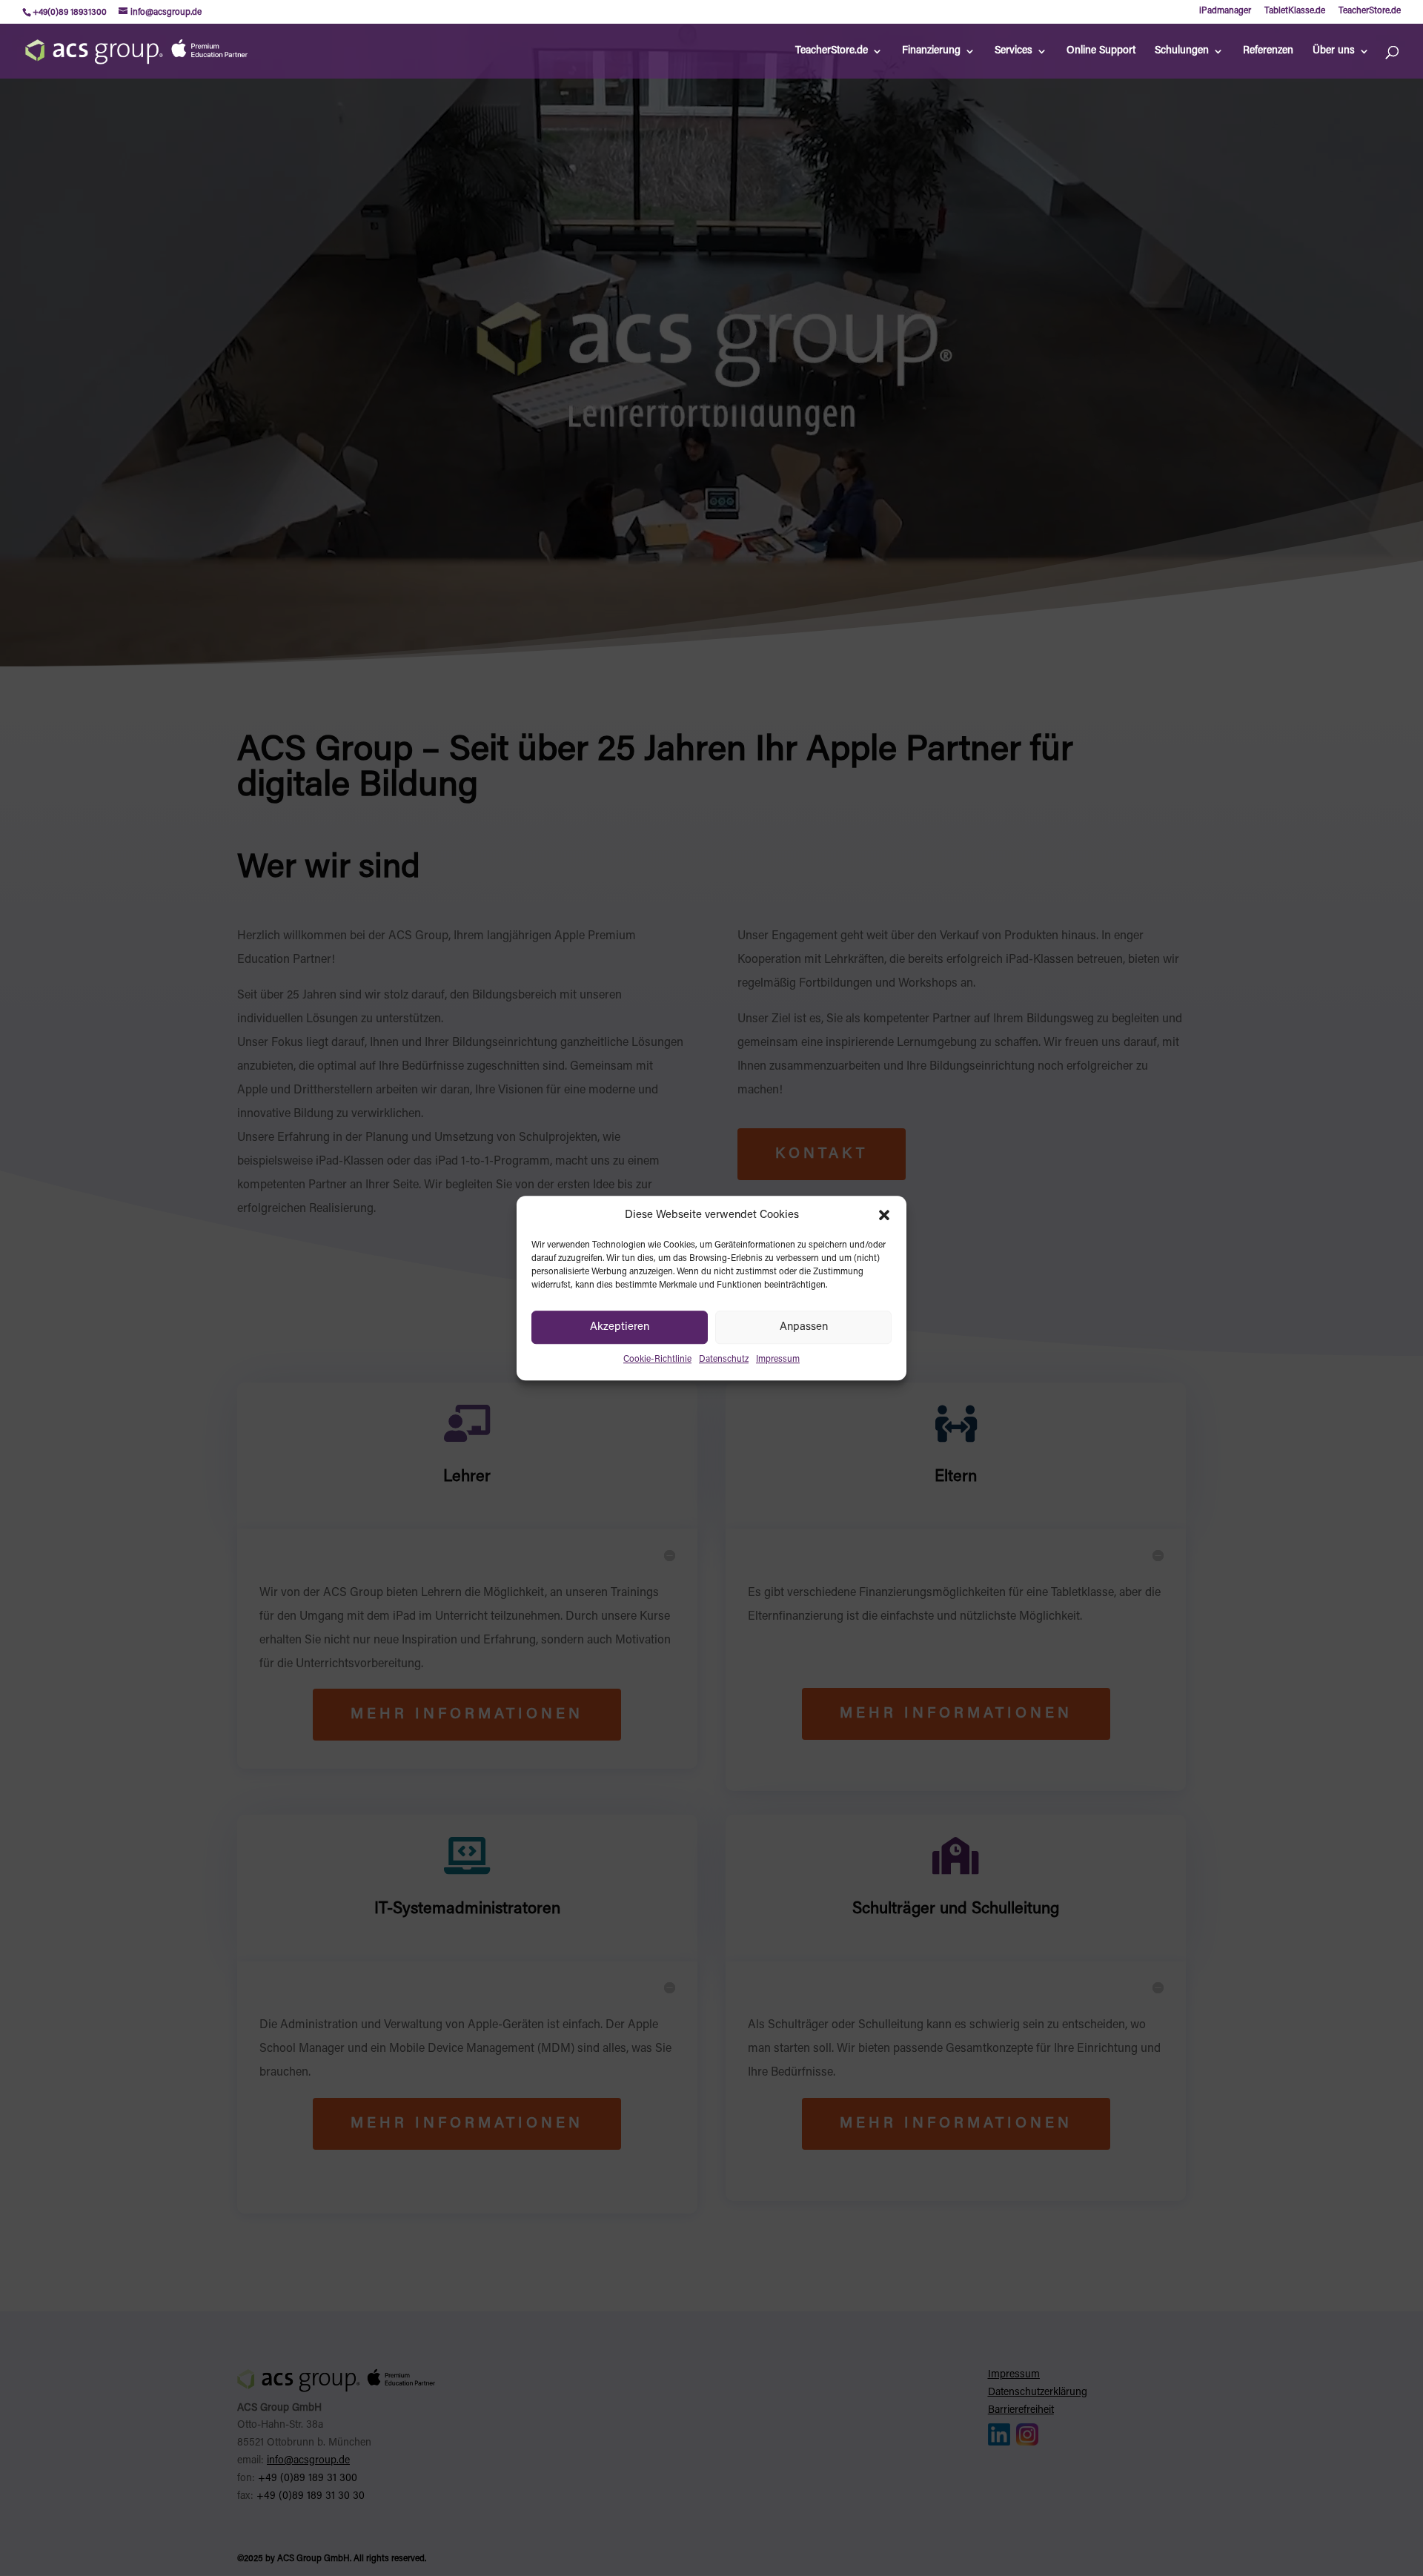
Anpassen (804, 1327)
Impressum (778, 1360)
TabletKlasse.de (1295, 11)
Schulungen (1182, 51)
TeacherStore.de (1370, 11)
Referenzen (1268, 51)
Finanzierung (931, 51)
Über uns (1334, 51)
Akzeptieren (620, 1327)
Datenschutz (724, 1360)
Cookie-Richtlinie (657, 1360)
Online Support (1101, 51)
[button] (884, 1216)
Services (1014, 51)
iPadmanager (1225, 11)
